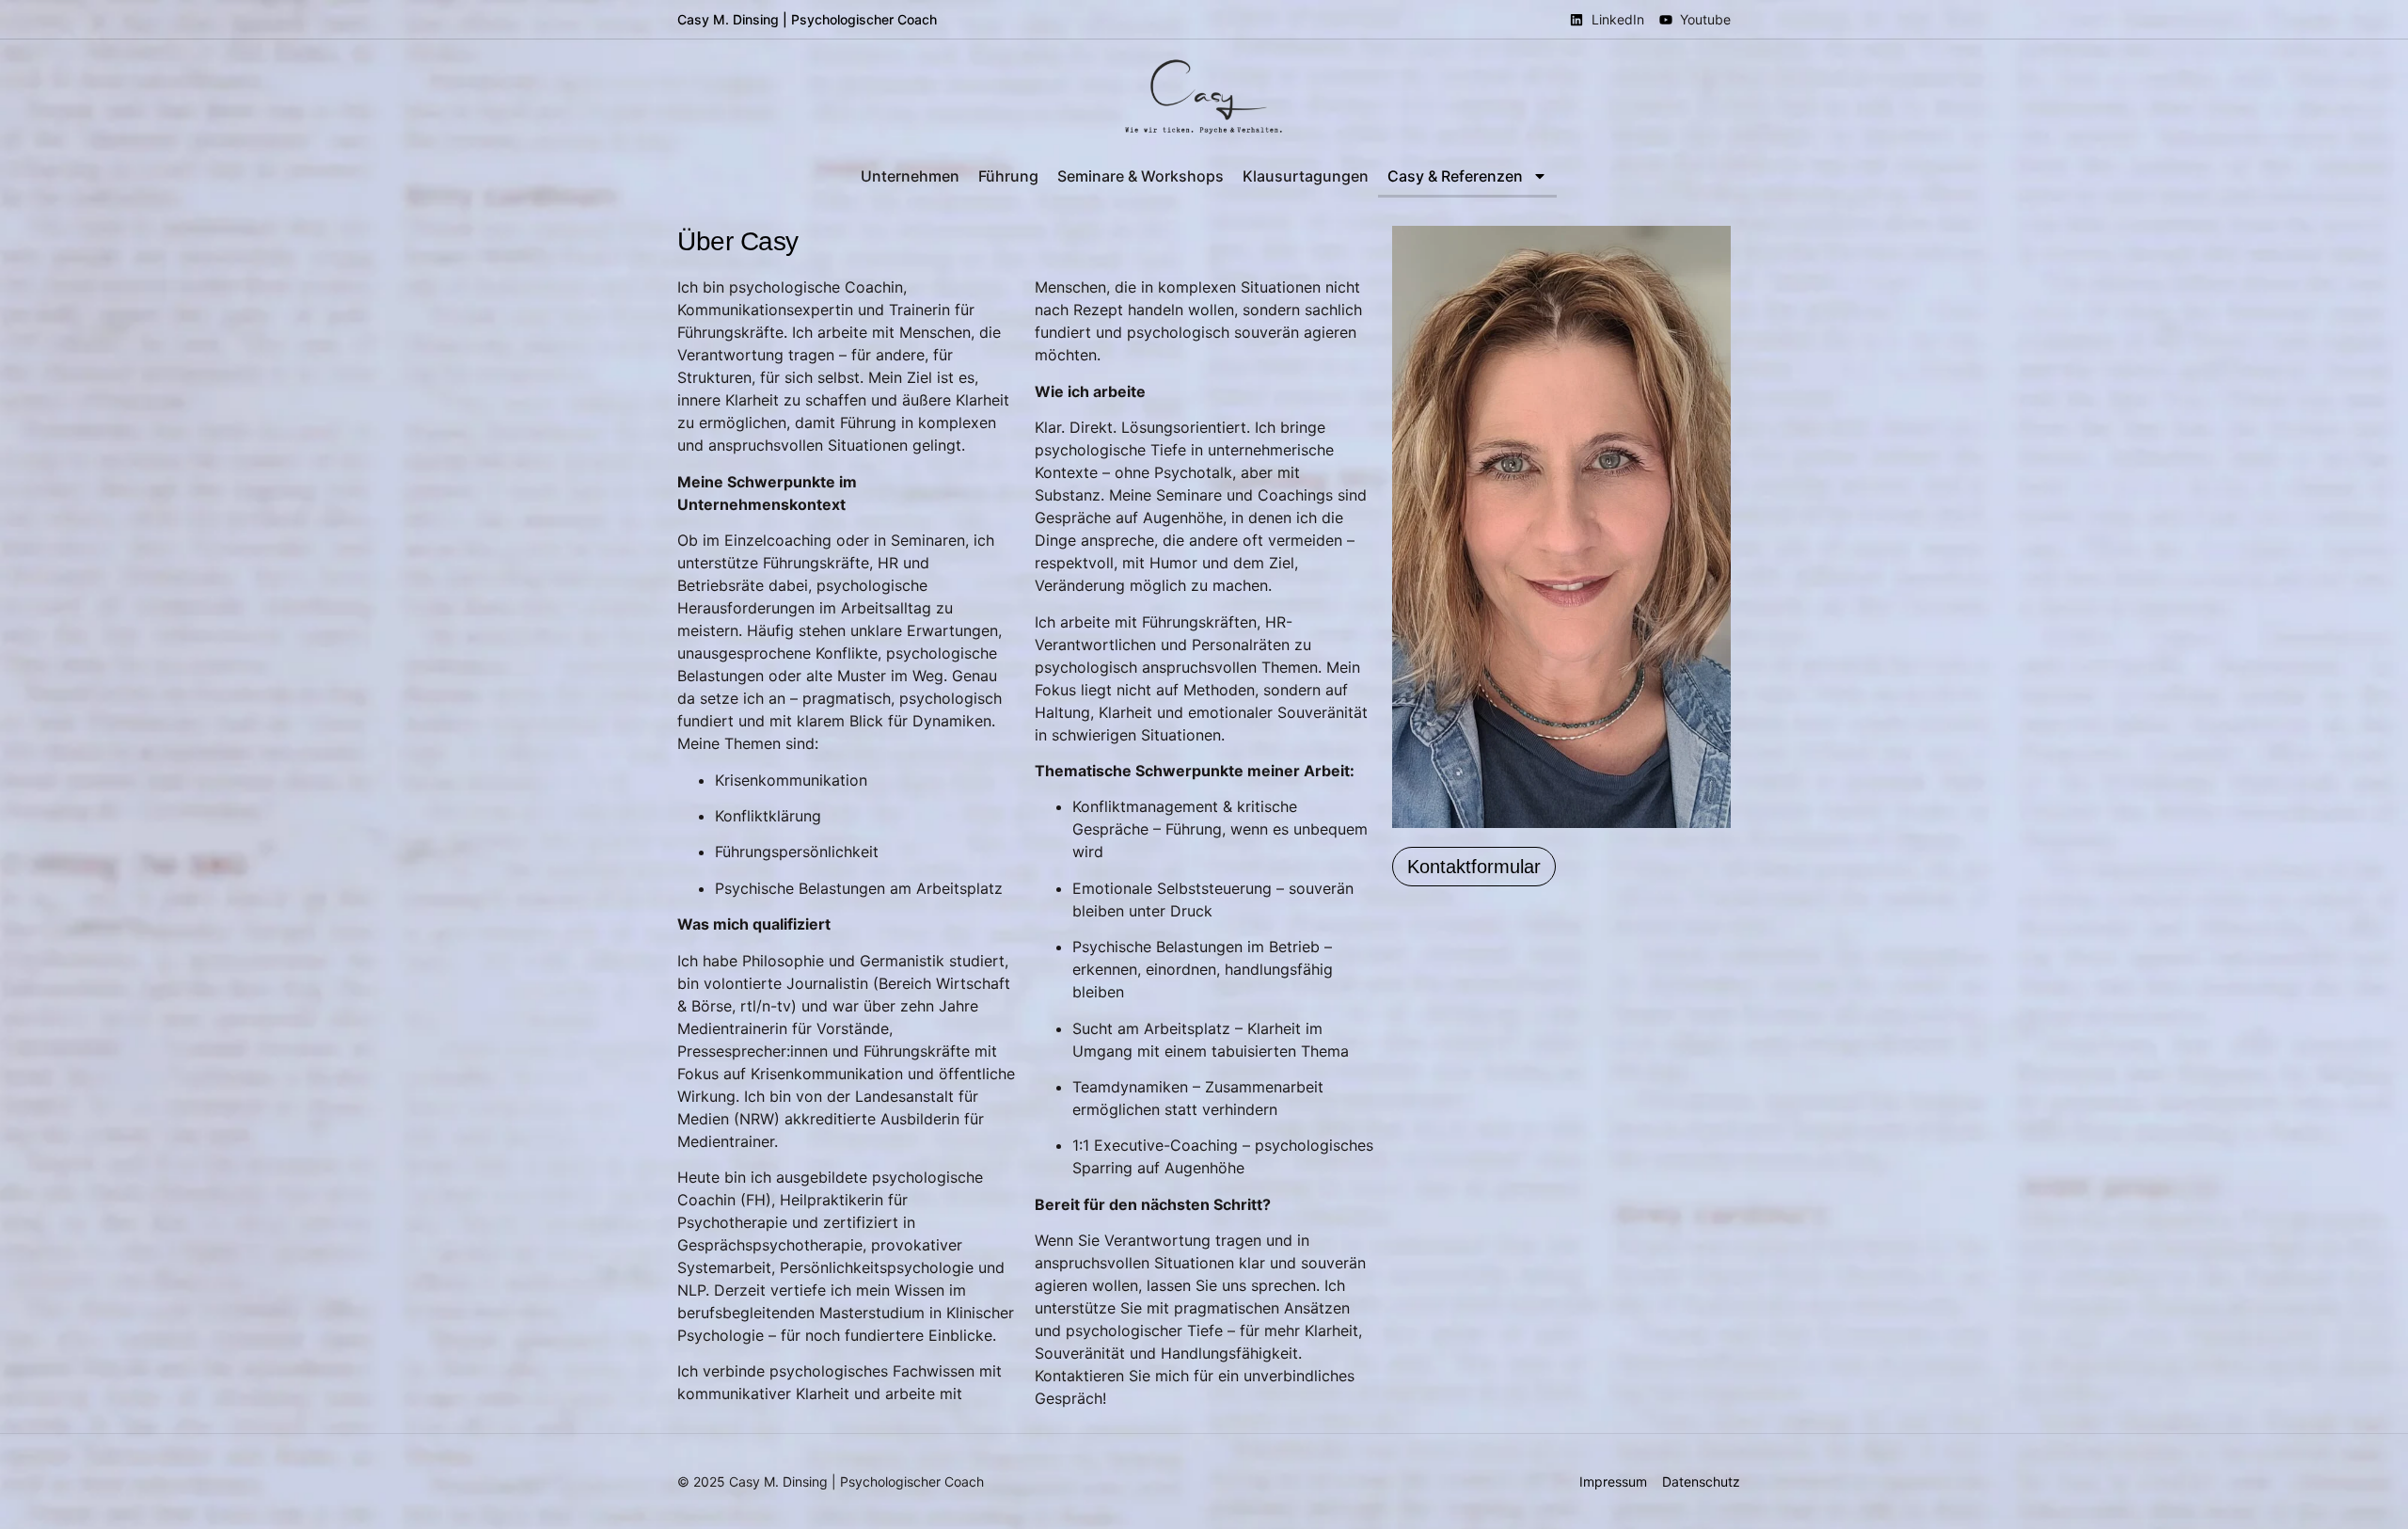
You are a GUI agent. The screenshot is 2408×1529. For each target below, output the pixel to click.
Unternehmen (910, 176)
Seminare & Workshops (1141, 176)
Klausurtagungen (1306, 176)
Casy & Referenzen (1455, 176)
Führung (1008, 176)
